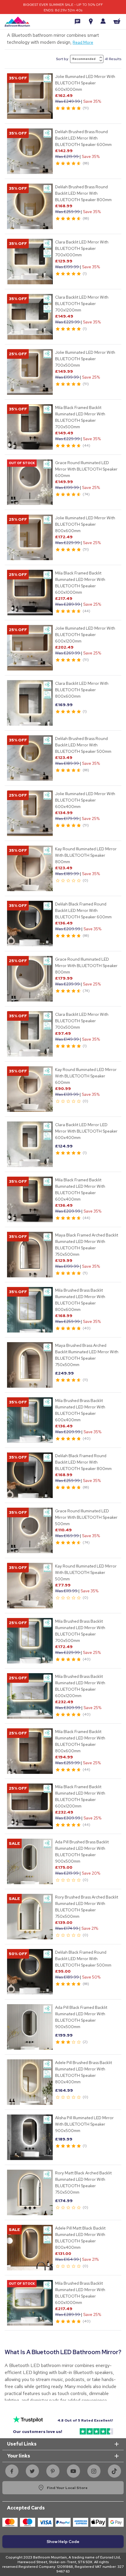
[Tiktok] (114, 2471)
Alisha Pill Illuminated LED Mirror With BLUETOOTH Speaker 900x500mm (84, 2124)
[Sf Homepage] (17, 22)
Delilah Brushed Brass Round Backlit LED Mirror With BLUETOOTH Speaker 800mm (83, 193)
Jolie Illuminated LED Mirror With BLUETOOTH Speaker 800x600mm (85, 524)
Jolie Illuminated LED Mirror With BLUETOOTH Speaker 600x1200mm (85, 635)
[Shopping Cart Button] (117, 21)
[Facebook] (12, 2471)
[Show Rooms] (91, 22)
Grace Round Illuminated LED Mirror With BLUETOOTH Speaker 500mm (86, 1517)
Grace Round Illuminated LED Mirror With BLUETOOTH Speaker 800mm (86, 966)
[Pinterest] (53, 2471)
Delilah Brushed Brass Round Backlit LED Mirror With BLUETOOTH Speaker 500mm (83, 745)
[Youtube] (73, 2471)
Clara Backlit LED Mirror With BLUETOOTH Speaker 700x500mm (82, 1021)
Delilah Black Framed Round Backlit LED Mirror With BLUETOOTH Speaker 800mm (83, 1462)
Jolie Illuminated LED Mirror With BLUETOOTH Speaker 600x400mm (85, 800)
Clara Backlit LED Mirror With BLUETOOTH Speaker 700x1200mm (82, 304)
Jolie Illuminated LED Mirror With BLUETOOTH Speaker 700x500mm (85, 359)
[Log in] (103, 21)
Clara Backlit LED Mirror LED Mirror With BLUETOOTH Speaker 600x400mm (86, 1131)
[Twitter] (32, 2471)
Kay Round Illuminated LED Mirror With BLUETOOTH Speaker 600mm (86, 1076)
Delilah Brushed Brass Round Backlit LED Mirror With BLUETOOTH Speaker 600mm (83, 138)
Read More (83, 42)
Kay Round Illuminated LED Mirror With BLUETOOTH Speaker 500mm (86, 1572)
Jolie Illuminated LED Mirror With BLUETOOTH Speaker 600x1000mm (85, 83)
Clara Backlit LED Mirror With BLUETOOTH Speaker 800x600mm (82, 690)
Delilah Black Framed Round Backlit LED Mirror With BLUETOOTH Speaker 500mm (83, 1959)
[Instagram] (94, 2471)
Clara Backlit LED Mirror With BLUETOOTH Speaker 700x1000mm (82, 248)
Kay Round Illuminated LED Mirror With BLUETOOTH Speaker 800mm (86, 855)
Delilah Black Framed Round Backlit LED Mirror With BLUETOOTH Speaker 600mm (83, 910)
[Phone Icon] (78, 22)
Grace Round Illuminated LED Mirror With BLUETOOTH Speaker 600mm (86, 469)
